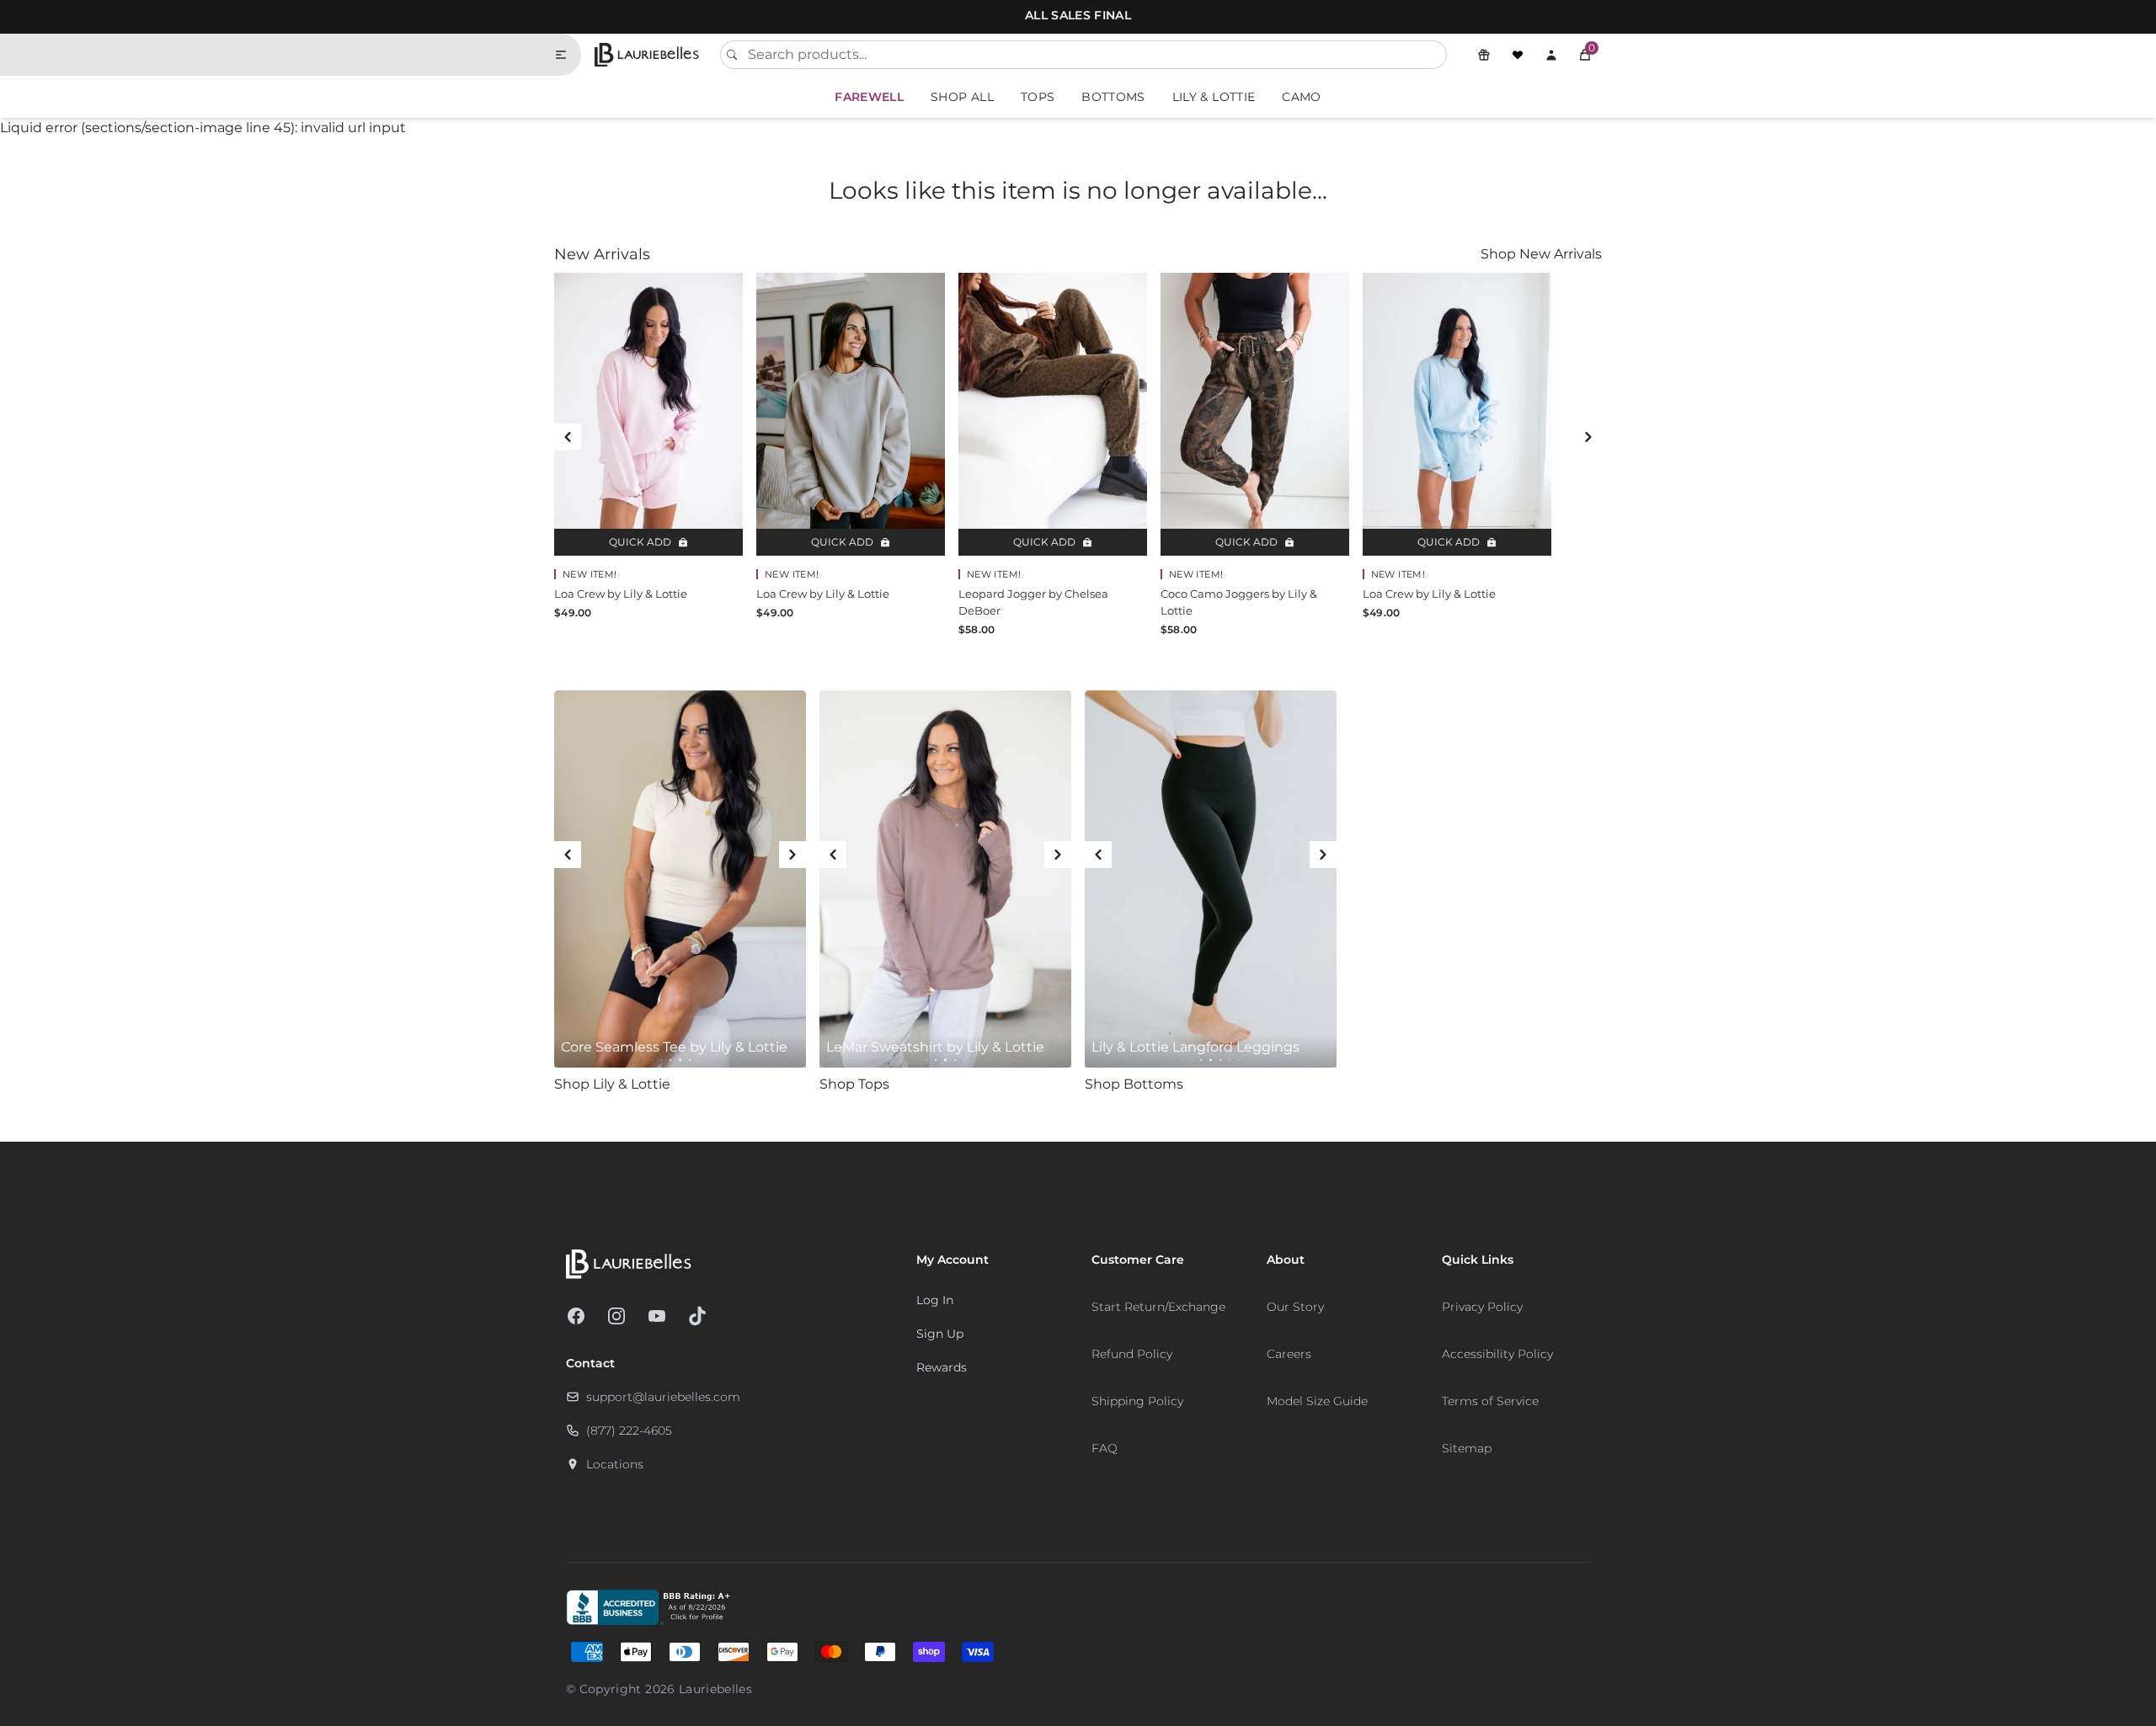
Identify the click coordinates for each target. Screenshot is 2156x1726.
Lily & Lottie (1214, 97)
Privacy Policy (1482, 1307)
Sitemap (1467, 1448)
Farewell (869, 97)
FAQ (1105, 1448)
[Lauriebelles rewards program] (1484, 55)
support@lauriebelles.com (663, 1397)
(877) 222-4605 (629, 1430)
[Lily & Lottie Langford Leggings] (1211, 879)
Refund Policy (1132, 1354)
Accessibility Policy (1497, 1354)
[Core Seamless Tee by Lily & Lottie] (680, 879)
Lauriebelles (715, 1689)
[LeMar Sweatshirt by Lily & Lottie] (945, 879)
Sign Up (940, 1334)
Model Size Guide (1317, 1401)
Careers (1289, 1354)
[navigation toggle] (568, 55)
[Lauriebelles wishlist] (1518, 55)
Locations (615, 1464)
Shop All (962, 97)
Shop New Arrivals (1541, 254)
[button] (1585, 55)
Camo (1301, 97)
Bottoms (1113, 97)
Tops (1038, 97)
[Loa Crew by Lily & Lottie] (648, 414)
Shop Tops (854, 1084)
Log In (935, 1300)
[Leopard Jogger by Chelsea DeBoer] (1053, 414)
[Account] (1551, 55)
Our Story (1295, 1307)
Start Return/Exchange (1158, 1307)
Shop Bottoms (1134, 1084)
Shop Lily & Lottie (612, 1084)
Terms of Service (1490, 1401)
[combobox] (1083, 55)
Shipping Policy (1137, 1401)
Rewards (942, 1367)
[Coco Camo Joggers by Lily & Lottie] (1255, 414)
